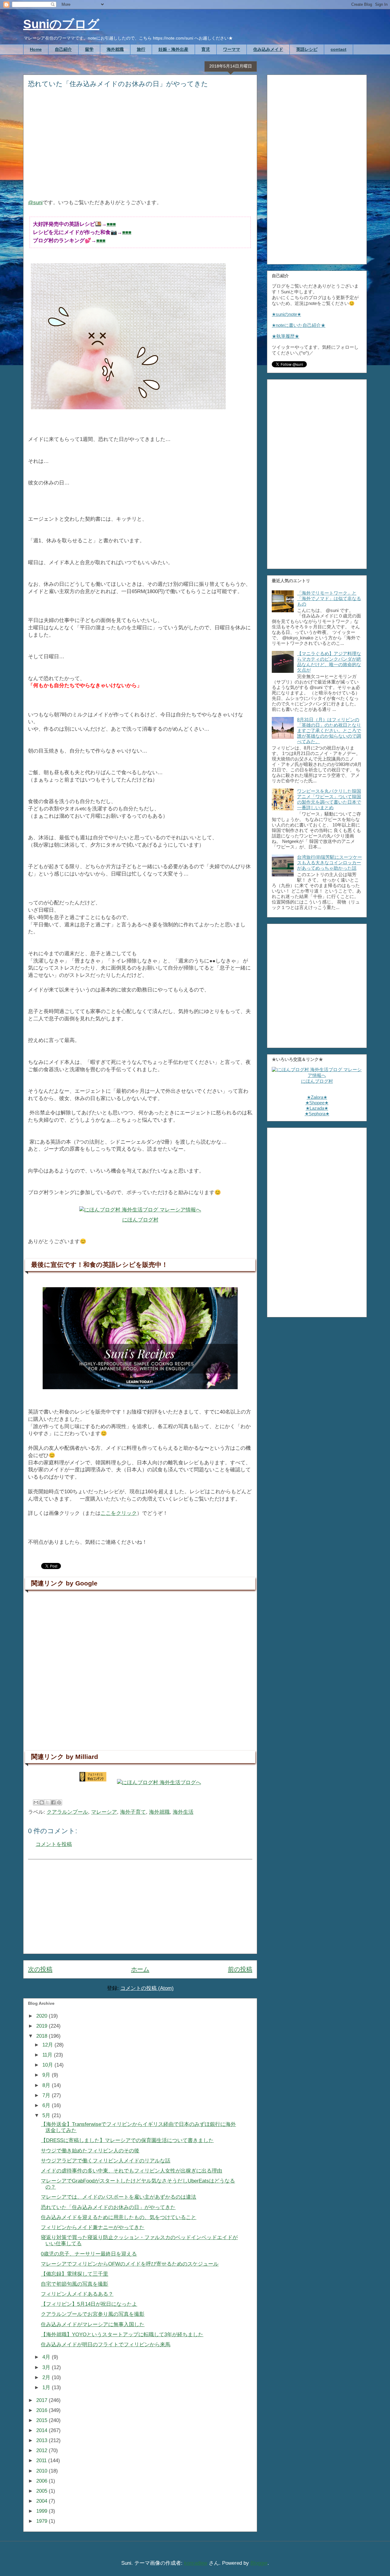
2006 (43, 2481)
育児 (206, 49)
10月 (48, 2065)
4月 (47, 2357)
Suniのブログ (61, 24)
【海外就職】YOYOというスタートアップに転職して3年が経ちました (122, 2335)
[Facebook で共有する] (53, 1802)
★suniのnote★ (286, 314)
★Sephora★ (317, 1114)
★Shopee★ (317, 1103)
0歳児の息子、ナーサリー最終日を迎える (89, 2254)
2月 (47, 2377)
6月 (47, 2105)
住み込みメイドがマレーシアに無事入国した (93, 2324)
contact (339, 49)
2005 (43, 2491)
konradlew (196, 2563)
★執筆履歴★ (285, 336)
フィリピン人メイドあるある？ (77, 2294)
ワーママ (232, 49)
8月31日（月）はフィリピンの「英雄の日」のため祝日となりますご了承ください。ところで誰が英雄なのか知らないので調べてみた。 (329, 731)
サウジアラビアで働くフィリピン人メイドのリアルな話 (106, 2161)
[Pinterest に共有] (59, 1802)
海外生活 (183, 1812)
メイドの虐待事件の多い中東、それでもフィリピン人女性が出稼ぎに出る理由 (131, 2171)
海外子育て (133, 1812)
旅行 (141, 49)
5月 (47, 2115)
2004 (43, 2501)
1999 (43, 2511)
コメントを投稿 (54, 1844)
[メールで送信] (36, 1802)
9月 (47, 2075)
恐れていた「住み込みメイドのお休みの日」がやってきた (108, 2207)
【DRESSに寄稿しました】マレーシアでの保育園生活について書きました (127, 2140)
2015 (43, 2420)
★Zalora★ (317, 1097)
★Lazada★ (317, 1108)
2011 (42, 2461)
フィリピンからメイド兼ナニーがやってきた (93, 2227)
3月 (47, 2367)
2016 (43, 2410)
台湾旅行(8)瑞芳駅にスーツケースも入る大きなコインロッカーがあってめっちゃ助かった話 (330, 863)
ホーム (140, 1969)
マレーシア (104, 1812)
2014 (43, 2430)
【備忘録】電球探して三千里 (74, 2274)
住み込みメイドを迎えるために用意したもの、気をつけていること (119, 2217)
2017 (43, 2400)
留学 (89, 49)
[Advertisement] (140, 148)
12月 (48, 2045)
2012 (43, 2450)
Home (36, 49)
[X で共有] (48, 1802)
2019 (43, 2026)
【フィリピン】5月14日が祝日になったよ (89, 2304)
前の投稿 (240, 1969)
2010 (43, 2471)
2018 (43, 2036)
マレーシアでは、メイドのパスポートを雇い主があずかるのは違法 (119, 2197)
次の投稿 (40, 1969)
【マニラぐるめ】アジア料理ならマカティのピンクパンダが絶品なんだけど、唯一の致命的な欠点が (329, 662)
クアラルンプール (67, 1812)
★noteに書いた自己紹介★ (299, 325)
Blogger (259, 2563)
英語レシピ (307, 49)
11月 (48, 2055)
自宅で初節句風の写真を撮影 (74, 2284)
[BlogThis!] (42, 1802)
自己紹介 (63, 49)
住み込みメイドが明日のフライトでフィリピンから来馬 (106, 2345)
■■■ (111, 224)
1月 (47, 2387)
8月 (47, 2085)
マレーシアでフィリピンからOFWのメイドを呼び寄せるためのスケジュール (130, 2264)
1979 (43, 2521)
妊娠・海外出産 (173, 49)
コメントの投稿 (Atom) (147, 1988)
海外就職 (115, 49)
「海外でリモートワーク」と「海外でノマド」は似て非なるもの (329, 598)
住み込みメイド (268, 49)
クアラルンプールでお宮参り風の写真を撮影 (93, 2314)
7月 (47, 2095)
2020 (43, 2016)
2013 (43, 2440)
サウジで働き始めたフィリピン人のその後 (90, 2151)
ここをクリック (119, 1513)
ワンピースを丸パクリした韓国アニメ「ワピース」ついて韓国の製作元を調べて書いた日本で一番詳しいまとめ (329, 799)
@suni (35, 203)
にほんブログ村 (140, 1220)
